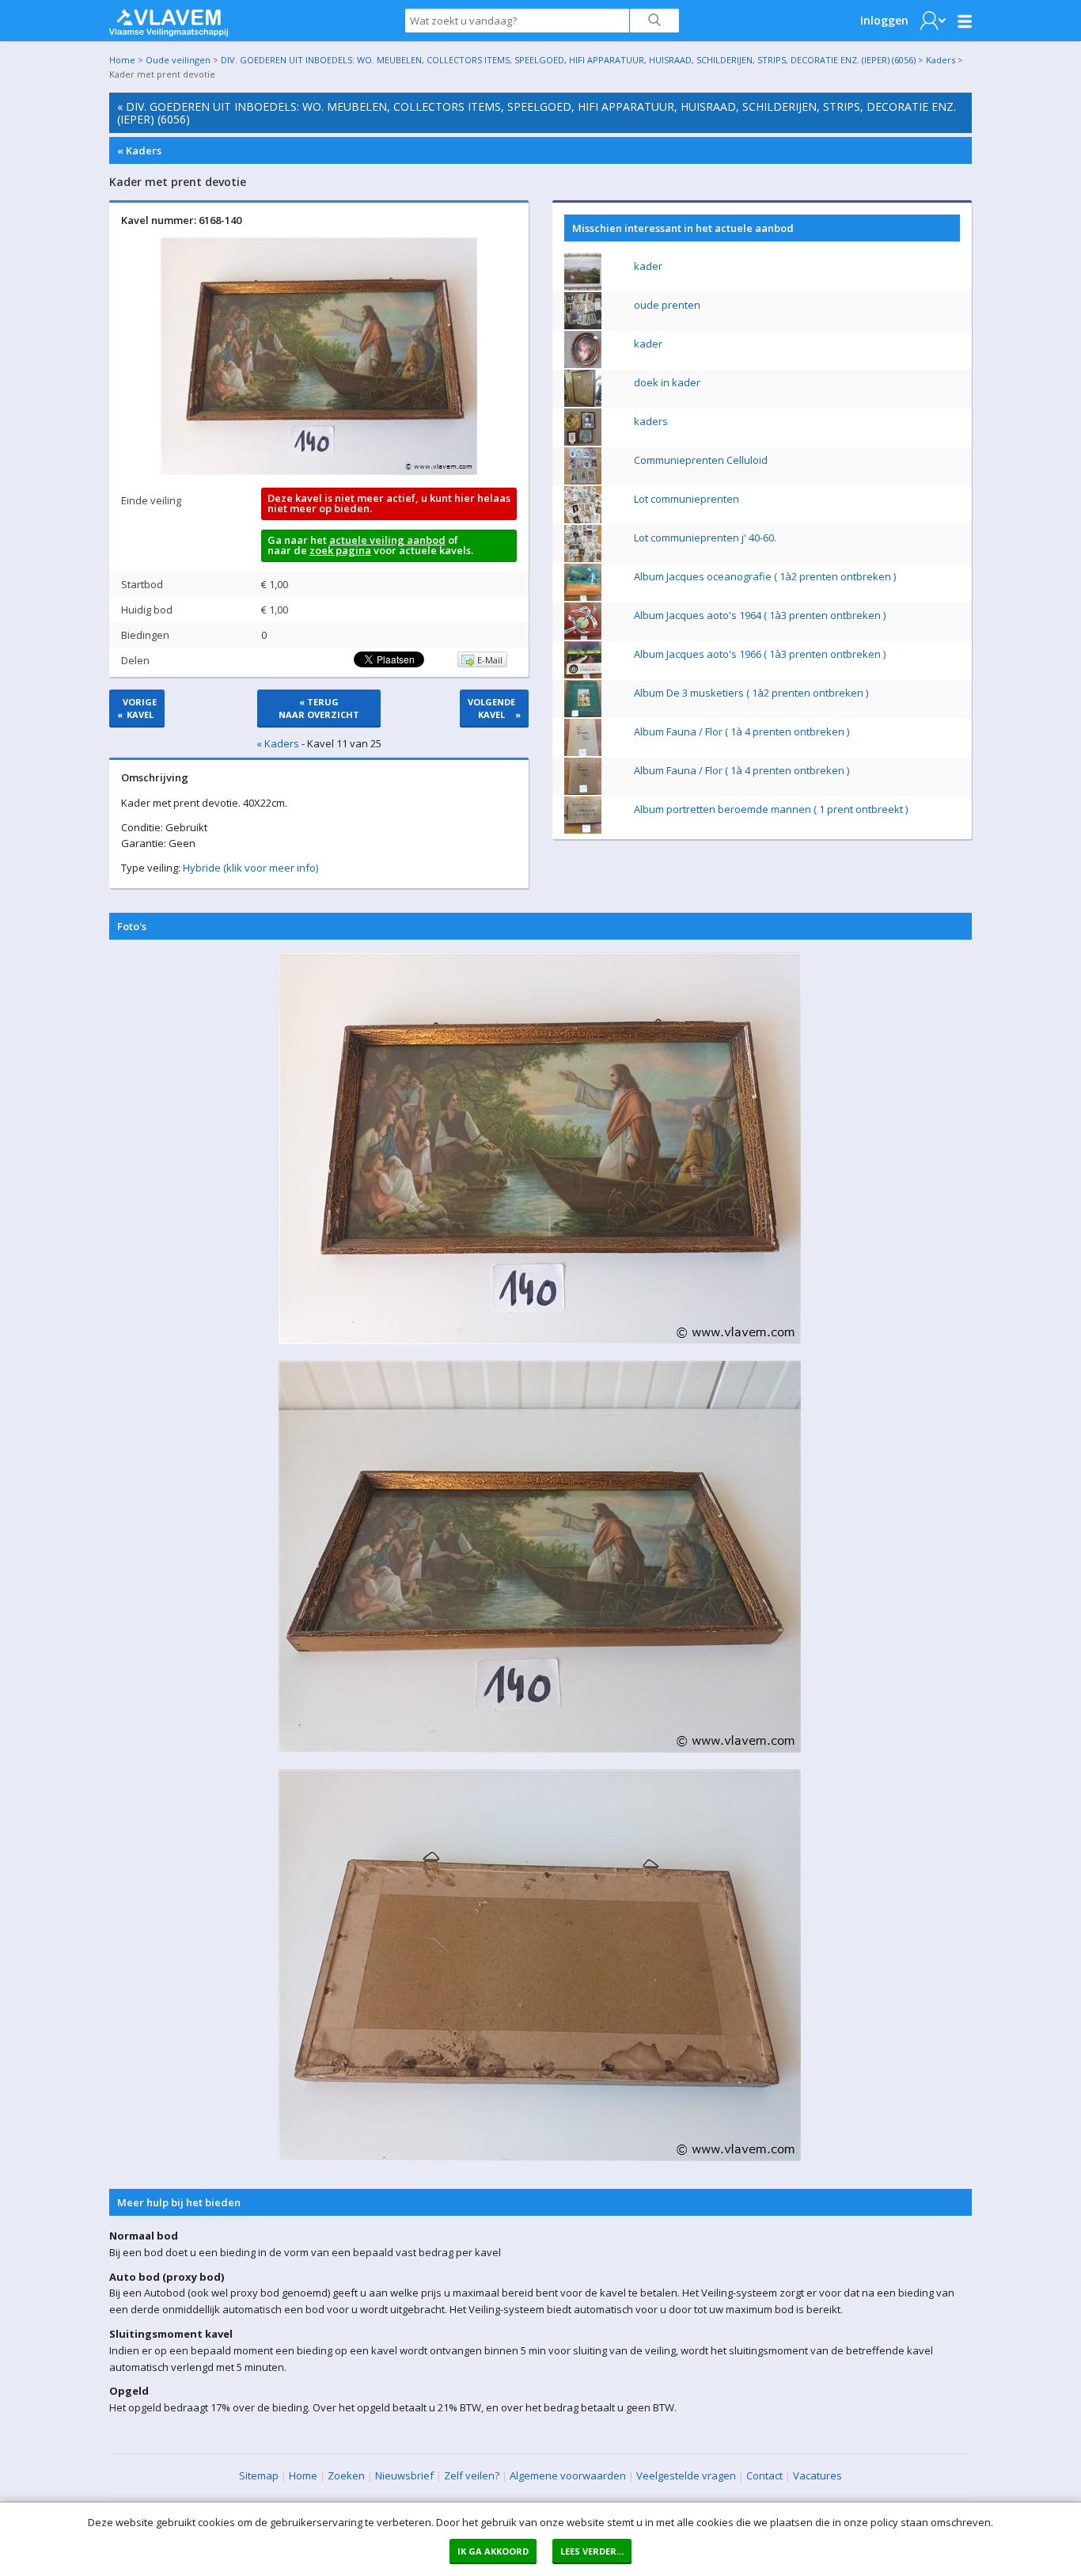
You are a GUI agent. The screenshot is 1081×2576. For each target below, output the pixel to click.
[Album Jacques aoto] (583, 636)
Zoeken (346, 2475)
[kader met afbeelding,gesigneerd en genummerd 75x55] (583, 287)
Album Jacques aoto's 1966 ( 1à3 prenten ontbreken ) (760, 654)
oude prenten (667, 305)
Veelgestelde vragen (686, 2475)
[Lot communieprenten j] (583, 558)
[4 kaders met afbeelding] (583, 442)
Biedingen (145, 635)
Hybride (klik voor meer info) (250, 868)
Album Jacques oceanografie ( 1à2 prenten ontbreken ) (765, 576)
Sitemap (259, 2475)
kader (648, 266)
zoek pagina (340, 550)
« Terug (319, 708)
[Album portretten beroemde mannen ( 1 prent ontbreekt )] (583, 830)
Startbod (142, 584)
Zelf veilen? (472, 2475)
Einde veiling (151, 500)
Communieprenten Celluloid (701, 460)
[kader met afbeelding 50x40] (583, 364)
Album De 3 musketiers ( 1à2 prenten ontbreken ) (751, 693)
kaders (651, 421)
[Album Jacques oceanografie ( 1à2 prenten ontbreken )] (583, 597)
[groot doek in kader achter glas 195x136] (583, 403)
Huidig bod (147, 610)
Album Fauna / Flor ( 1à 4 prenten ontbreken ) (742, 731)
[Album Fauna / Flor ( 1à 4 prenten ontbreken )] (583, 752)
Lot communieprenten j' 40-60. (705, 538)
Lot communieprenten (687, 499)
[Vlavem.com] (169, 19)
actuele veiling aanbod (387, 540)
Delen (135, 660)
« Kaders (139, 150)
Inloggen (884, 20)
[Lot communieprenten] (583, 519)
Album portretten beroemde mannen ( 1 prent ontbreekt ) (771, 809)
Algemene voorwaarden (568, 2475)
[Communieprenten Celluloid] (583, 481)
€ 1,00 (275, 584)
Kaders (941, 60)
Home (122, 60)
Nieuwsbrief (404, 2475)
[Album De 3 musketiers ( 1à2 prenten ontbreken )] (583, 713)
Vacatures (817, 2475)
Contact (764, 2475)
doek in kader (667, 382)
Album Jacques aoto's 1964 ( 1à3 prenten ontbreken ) (760, 615)
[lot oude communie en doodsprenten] (583, 325)
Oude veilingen (178, 60)
